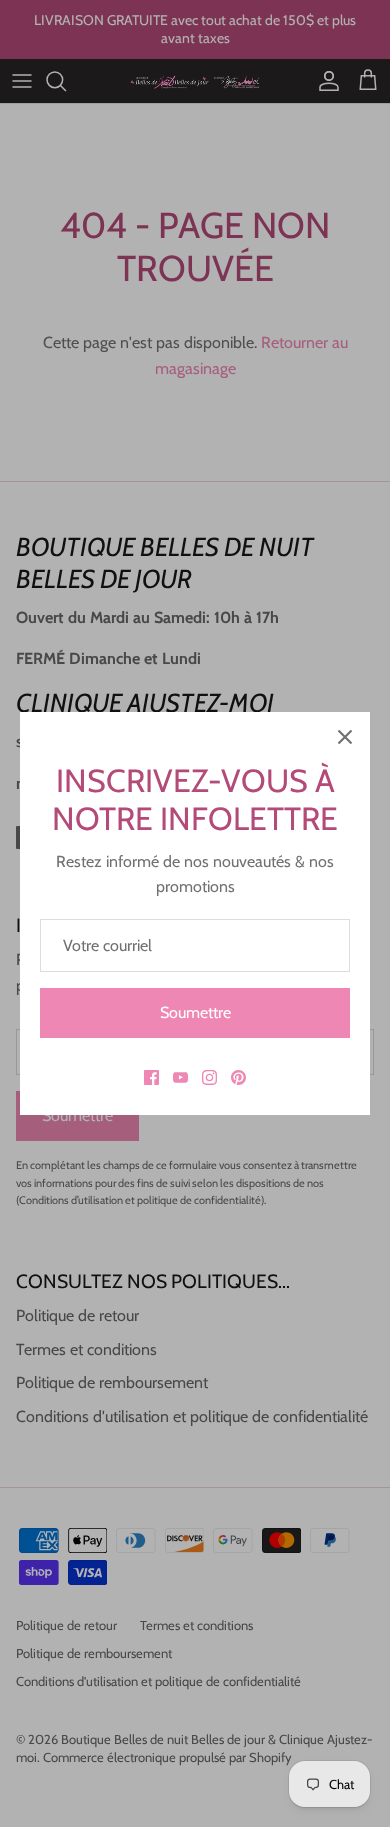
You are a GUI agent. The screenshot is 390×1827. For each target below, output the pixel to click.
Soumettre (195, 1012)
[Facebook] (151, 1077)
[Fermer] (345, 737)
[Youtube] (180, 1077)
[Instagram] (209, 1077)
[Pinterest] (238, 1077)
